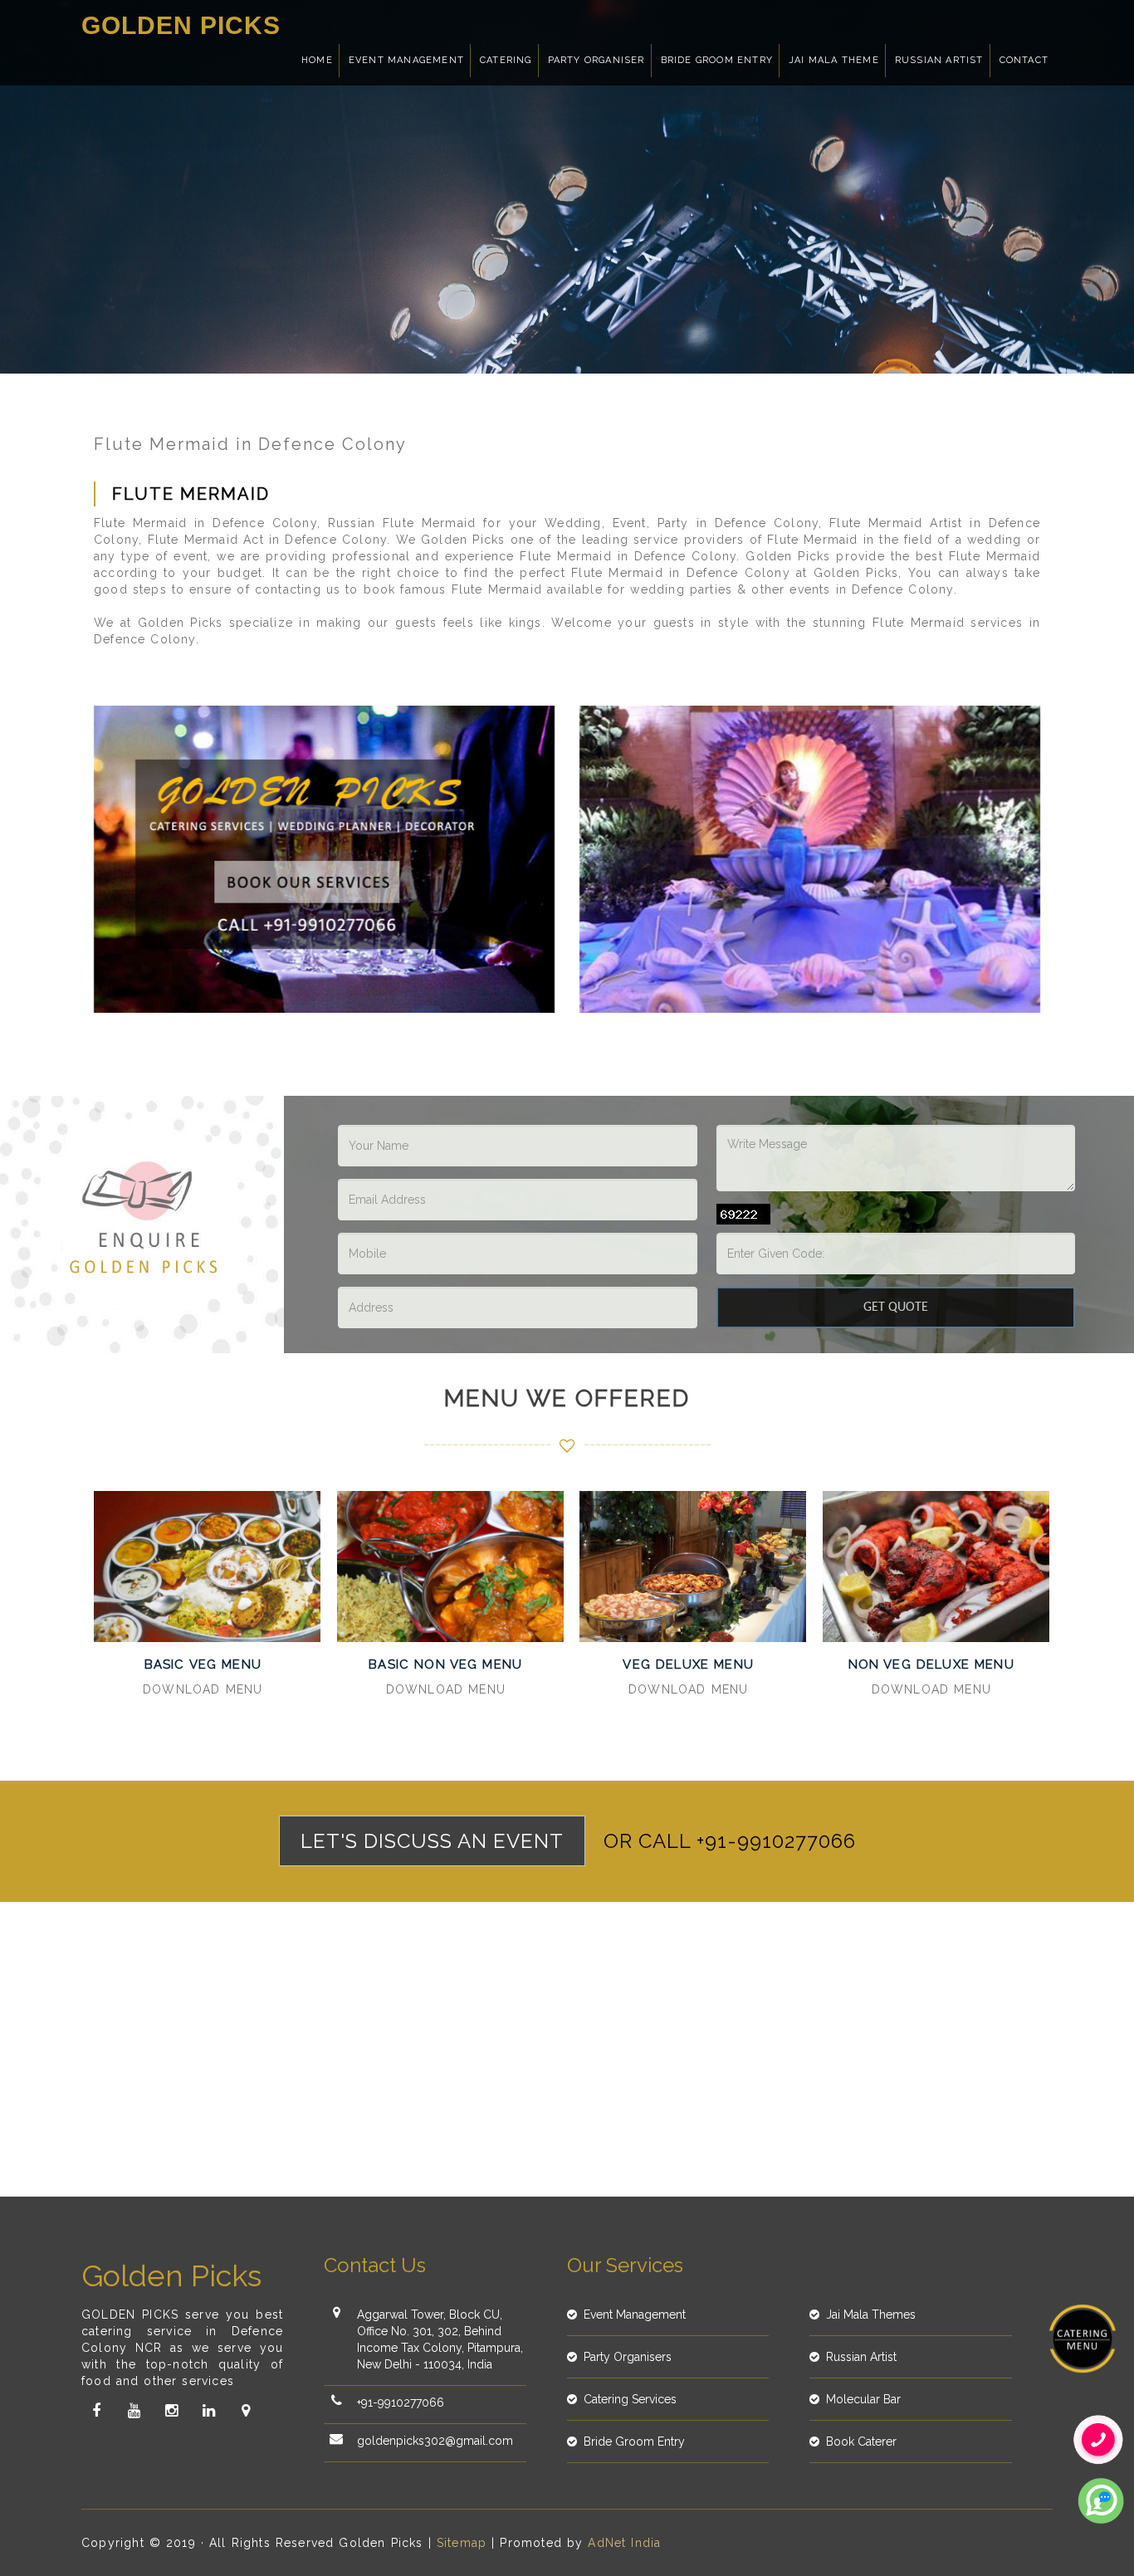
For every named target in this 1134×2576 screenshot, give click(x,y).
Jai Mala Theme (834, 60)
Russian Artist (939, 60)
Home (317, 60)
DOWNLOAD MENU (203, 1689)
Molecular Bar (863, 2399)
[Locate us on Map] (246, 2411)
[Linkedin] (208, 2411)
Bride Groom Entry (717, 60)
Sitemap (462, 2543)
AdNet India (624, 2543)
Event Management (406, 60)
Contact (1024, 60)
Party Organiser (596, 60)
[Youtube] (134, 2411)
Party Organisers (628, 2357)
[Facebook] (96, 2411)
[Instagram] (171, 2411)
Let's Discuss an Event (432, 1841)
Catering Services (630, 2399)
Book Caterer (861, 2442)
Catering (506, 60)
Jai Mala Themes (871, 2314)
